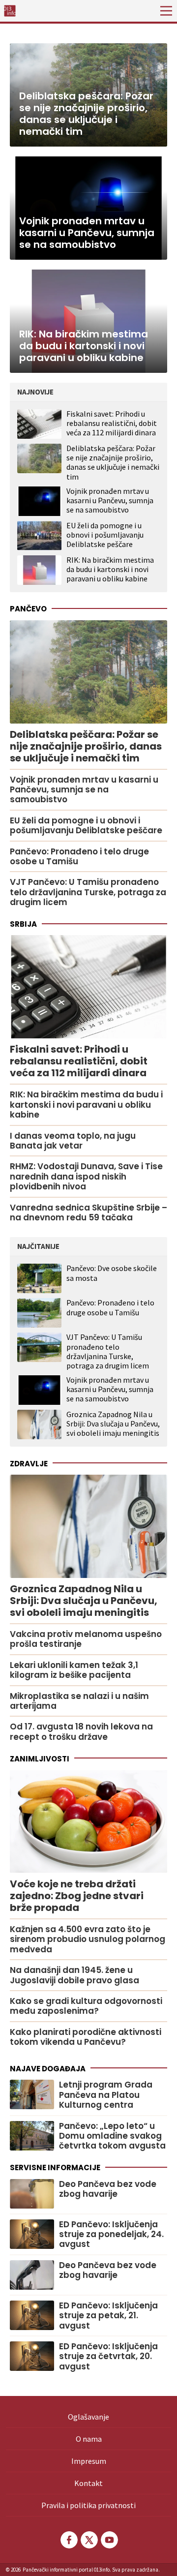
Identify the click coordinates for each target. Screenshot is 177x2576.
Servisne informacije (55, 2167)
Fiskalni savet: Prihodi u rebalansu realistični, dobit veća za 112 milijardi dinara (112, 423)
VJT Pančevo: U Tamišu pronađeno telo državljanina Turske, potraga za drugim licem (108, 1351)
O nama (89, 2439)
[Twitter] (88, 2540)
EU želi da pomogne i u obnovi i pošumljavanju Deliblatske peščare (105, 535)
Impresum (89, 2461)
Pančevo (28, 609)
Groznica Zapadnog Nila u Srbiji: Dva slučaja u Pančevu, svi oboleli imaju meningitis (113, 1424)
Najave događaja (48, 2069)
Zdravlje (29, 1464)
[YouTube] (109, 2540)
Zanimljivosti (40, 1759)
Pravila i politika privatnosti (88, 2505)
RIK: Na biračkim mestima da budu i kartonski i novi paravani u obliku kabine (110, 569)
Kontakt (88, 2483)
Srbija (23, 924)
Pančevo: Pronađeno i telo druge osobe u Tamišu (110, 1307)
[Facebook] (68, 2540)
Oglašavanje (88, 2417)
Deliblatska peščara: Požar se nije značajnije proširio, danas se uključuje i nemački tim (113, 462)
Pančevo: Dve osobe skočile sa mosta (112, 1273)
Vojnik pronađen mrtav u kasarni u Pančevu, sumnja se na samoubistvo (110, 500)
